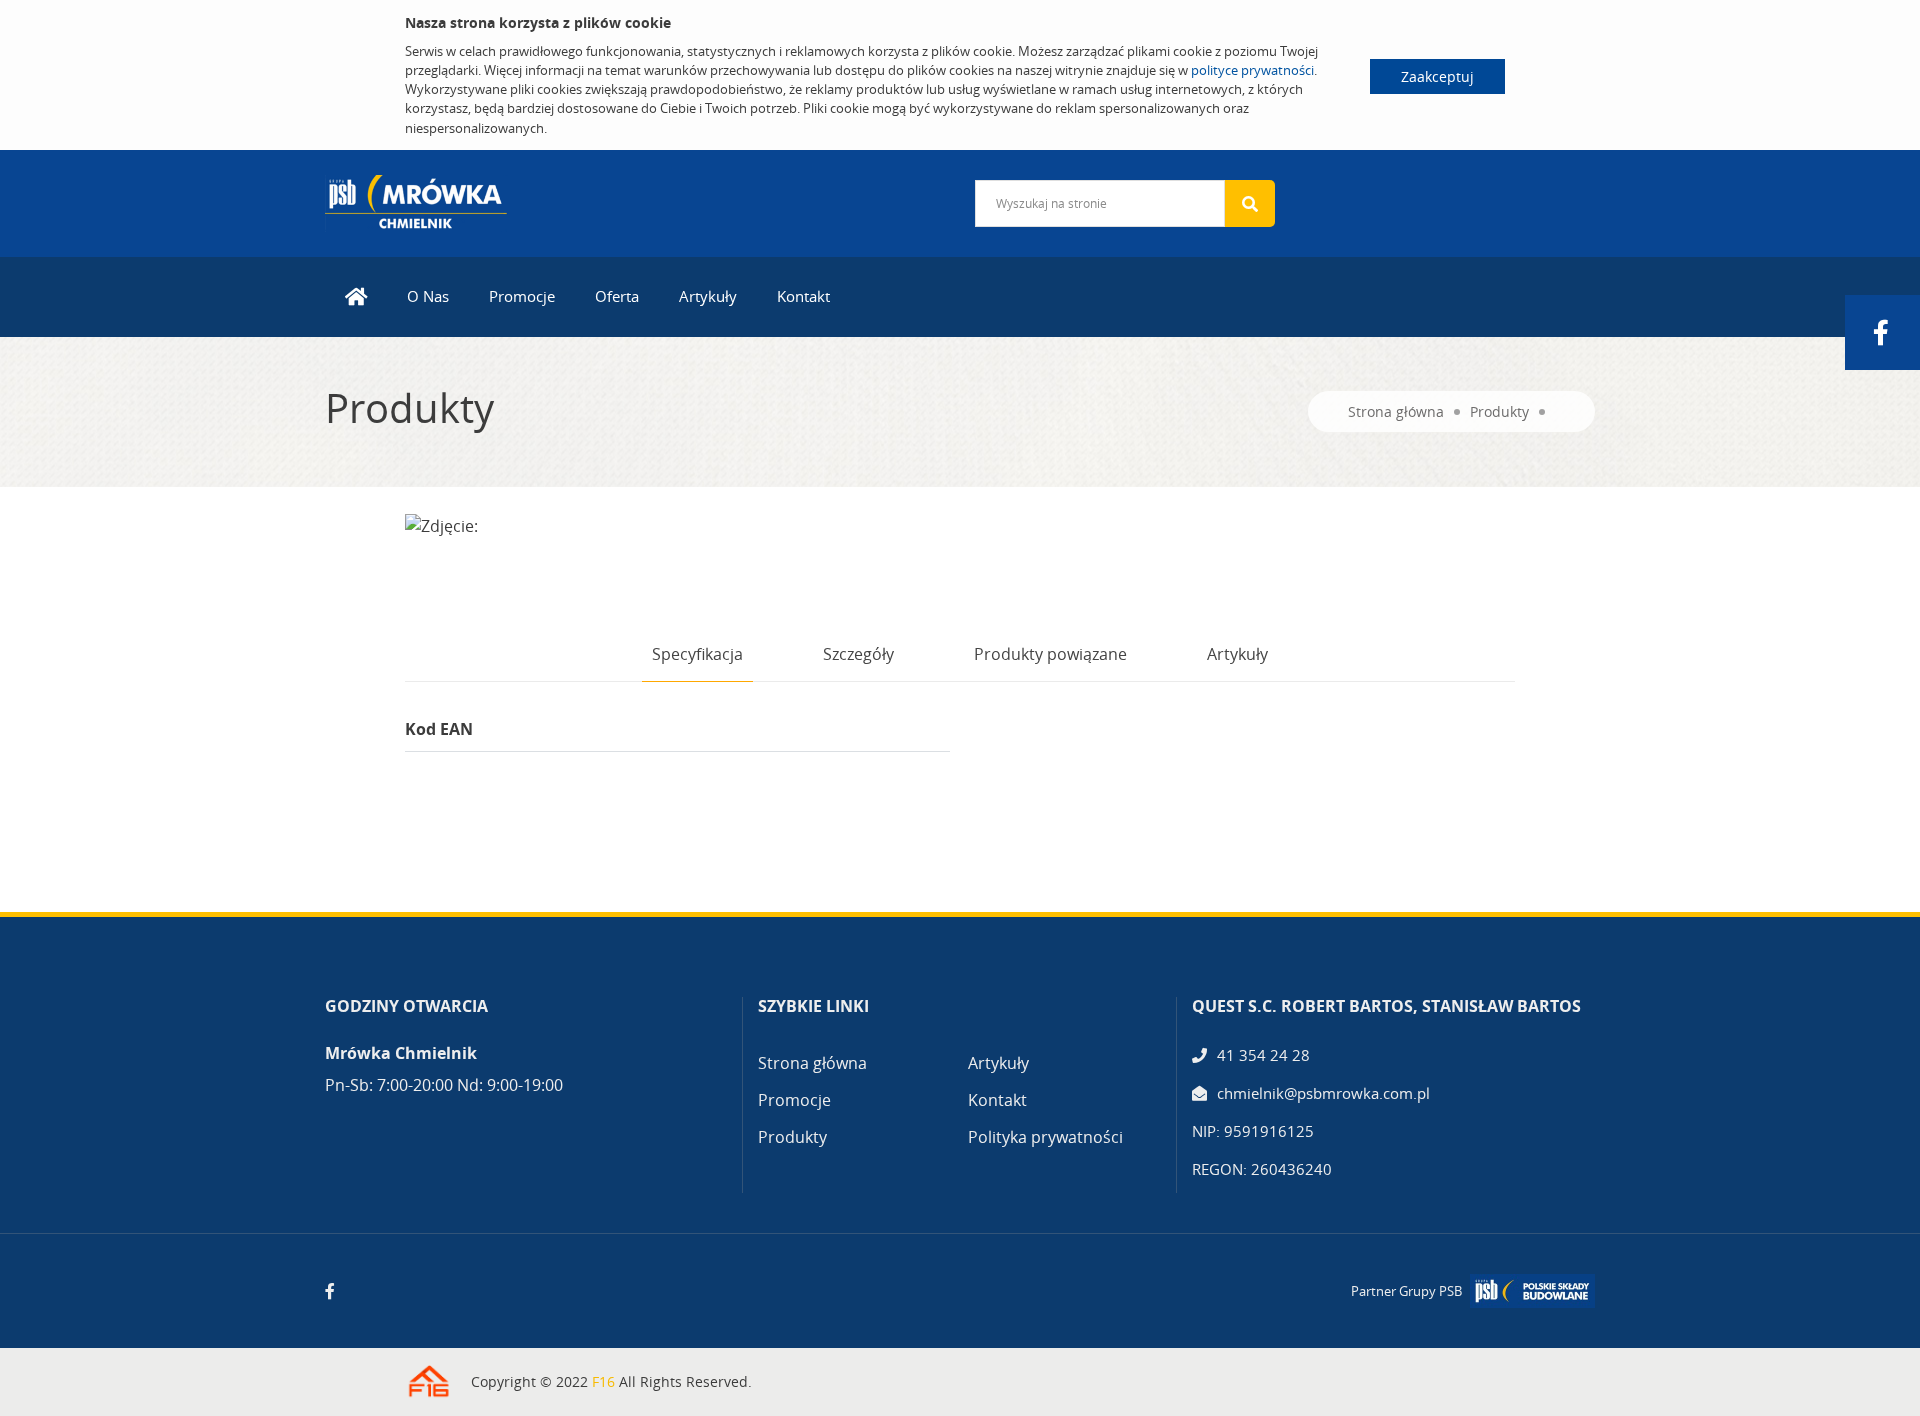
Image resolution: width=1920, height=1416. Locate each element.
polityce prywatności (1252, 70)
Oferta (617, 296)
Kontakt (803, 296)
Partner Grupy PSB (1406, 1291)
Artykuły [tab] (1237, 654)
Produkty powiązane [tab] (1050, 654)
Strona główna (1396, 411)
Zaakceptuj (1437, 76)
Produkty (1499, 411)
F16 (603, 1381)
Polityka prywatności (1045, 1137)
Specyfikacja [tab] (697, 654)
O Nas (428, 296)
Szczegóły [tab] (858, 654)
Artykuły (708, 296)
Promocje (522, 296)
